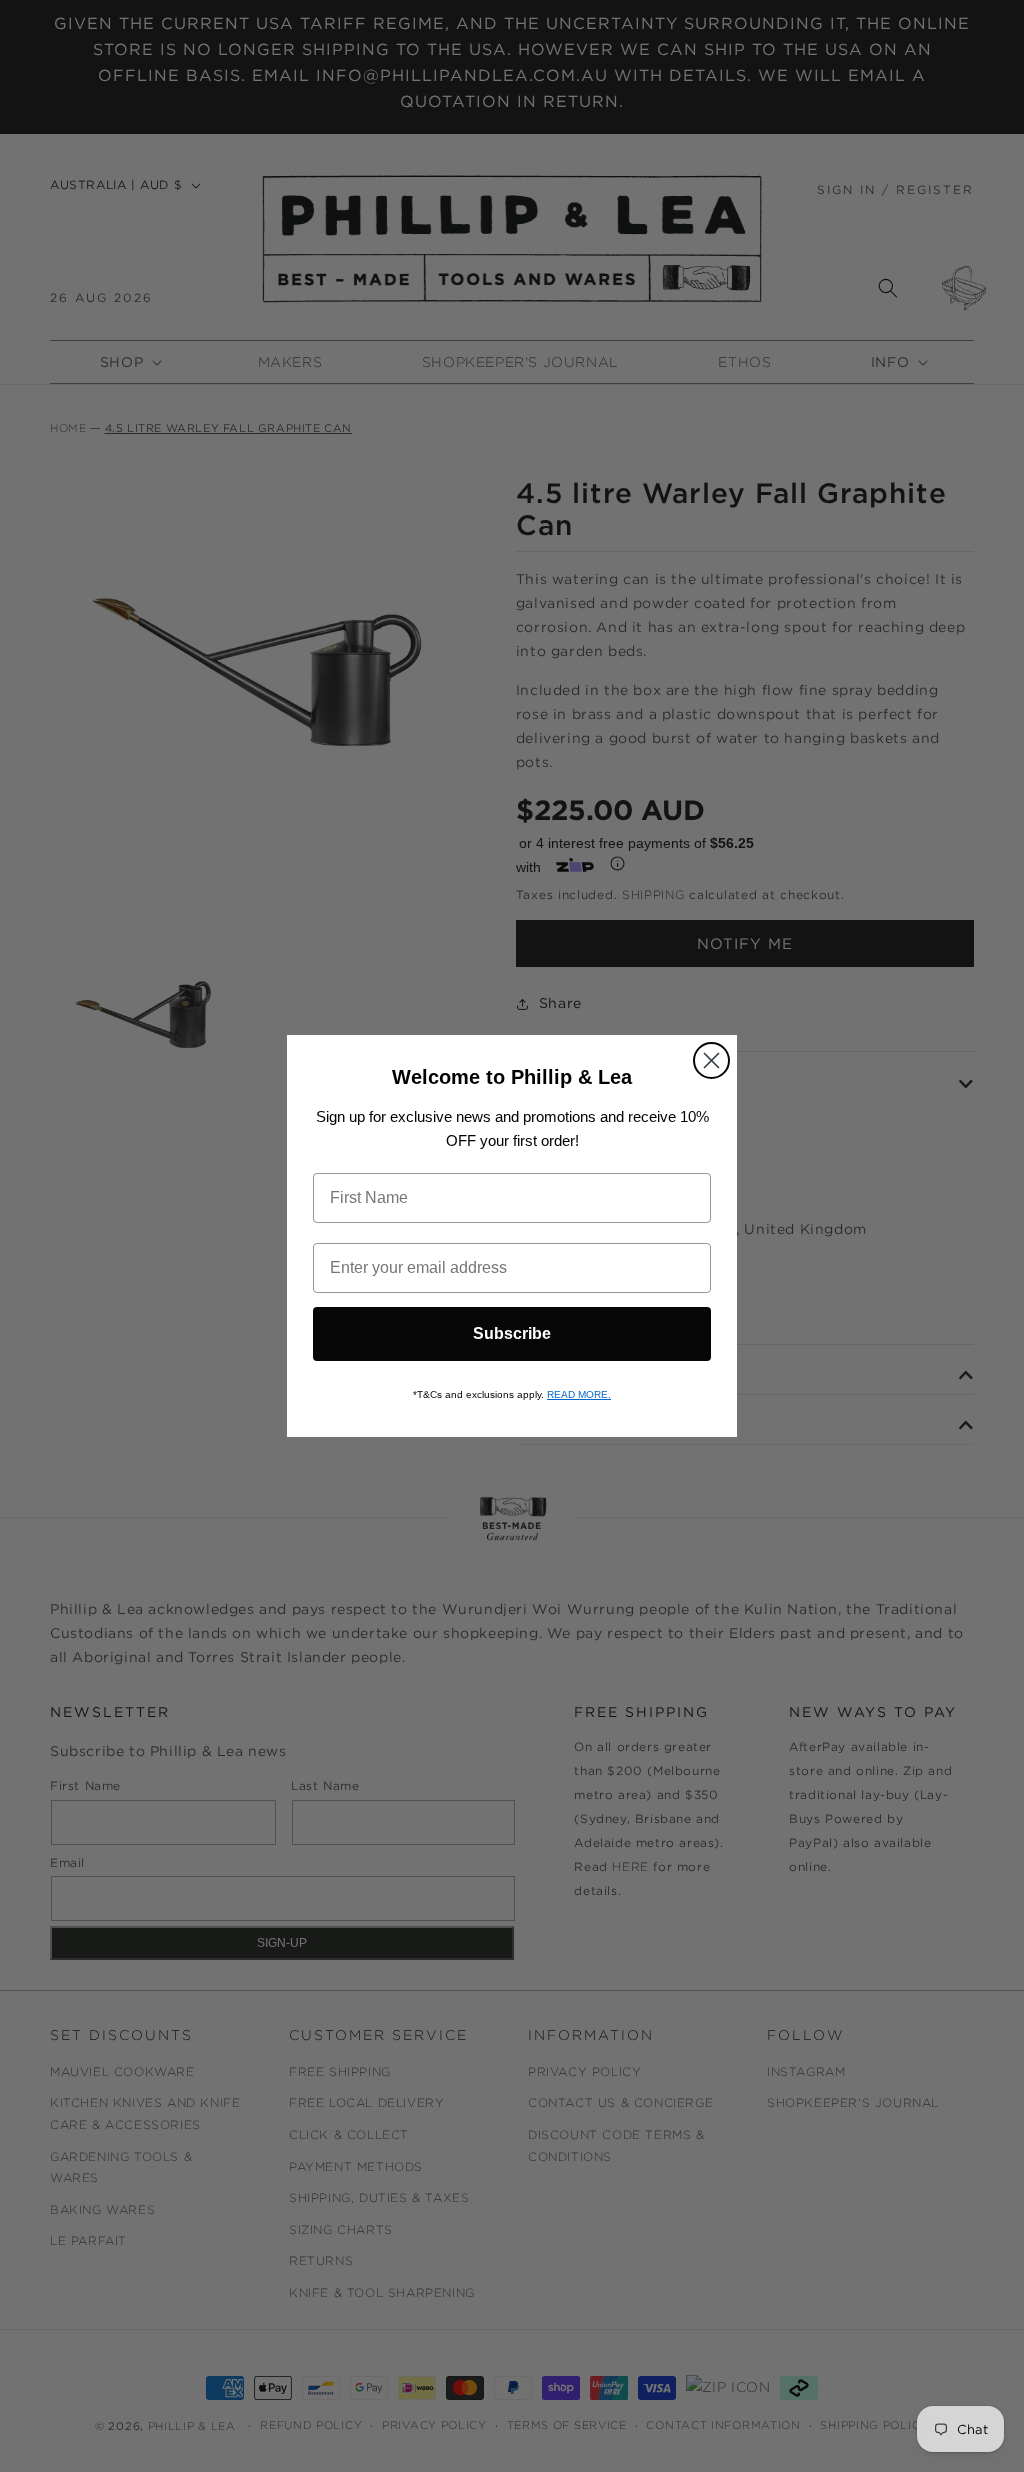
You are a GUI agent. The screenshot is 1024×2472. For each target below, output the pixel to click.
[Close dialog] (711, 1060)
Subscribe (512, 1333)
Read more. (579, 1394)
